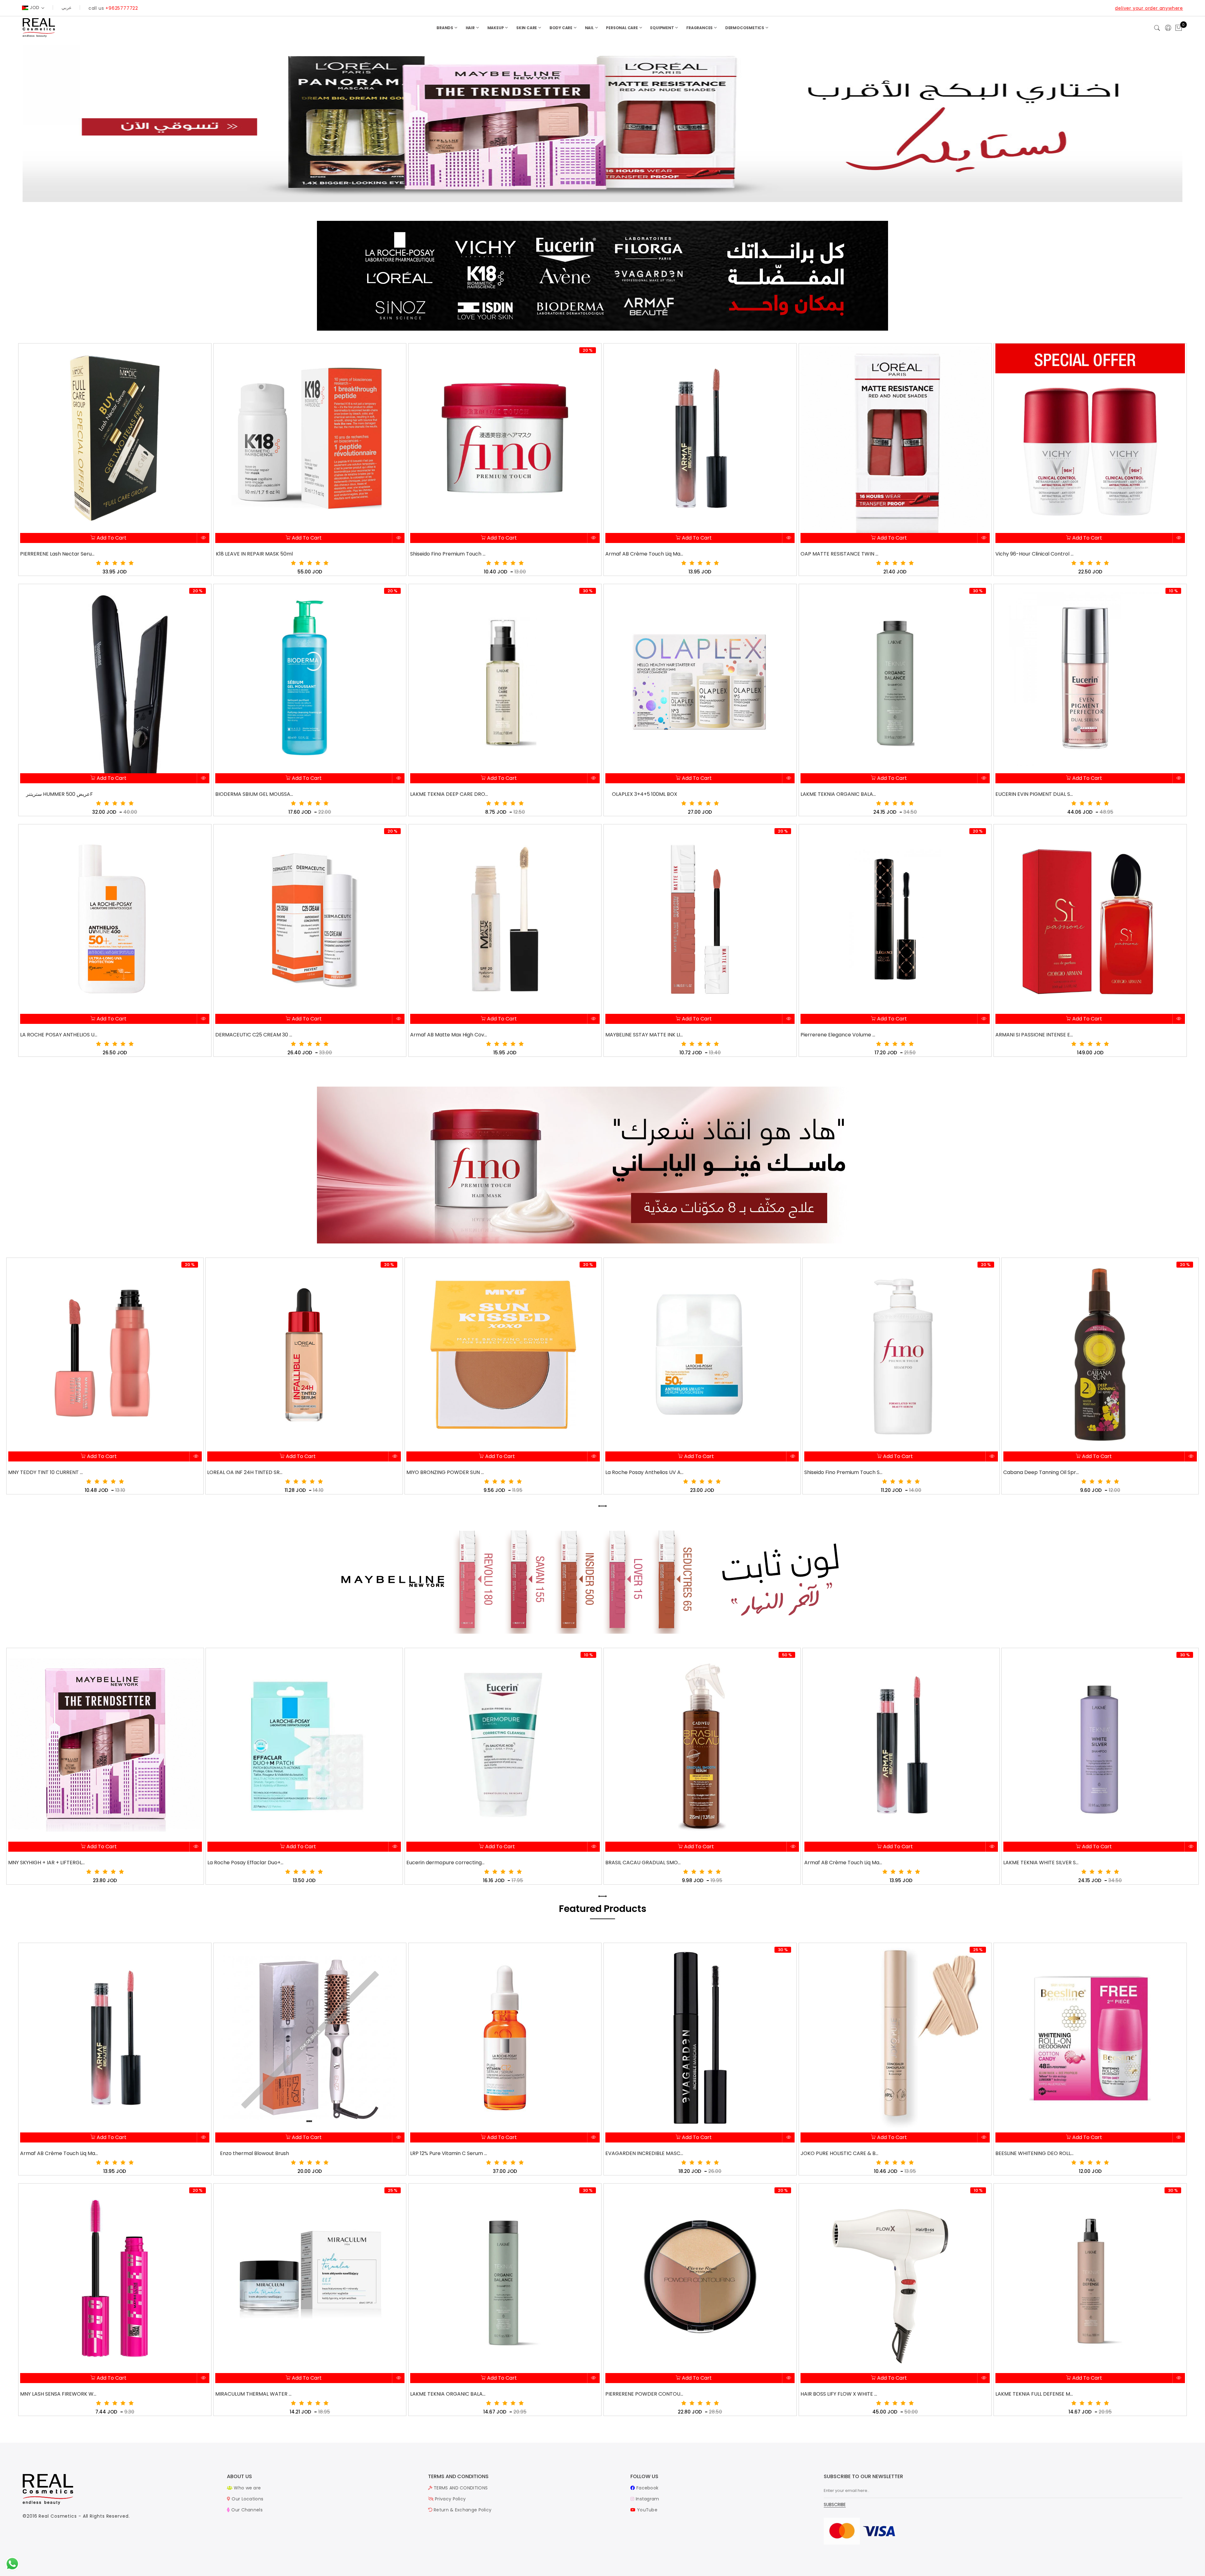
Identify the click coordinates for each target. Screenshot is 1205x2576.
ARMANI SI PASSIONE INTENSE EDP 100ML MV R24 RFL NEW (1035, 1035)
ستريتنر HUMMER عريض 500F (59, 794)
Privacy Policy (450, 2499)
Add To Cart (111, 538)
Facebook (647, 2488)
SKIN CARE (527, 28)
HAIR (471, 28)
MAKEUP (496, 28)
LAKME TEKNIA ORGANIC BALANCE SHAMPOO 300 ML (449, 2394)
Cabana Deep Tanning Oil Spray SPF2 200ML (645, 1472)
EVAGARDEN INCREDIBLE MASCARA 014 (645, 2153)
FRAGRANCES (700, 28)
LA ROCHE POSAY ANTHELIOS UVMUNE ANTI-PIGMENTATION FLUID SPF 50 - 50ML (59, 1035)
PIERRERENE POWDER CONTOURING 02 (645, 2394)
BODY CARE (561, 28)
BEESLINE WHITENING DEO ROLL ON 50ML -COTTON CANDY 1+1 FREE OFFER (1035, 2153)
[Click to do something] (12, 2563)
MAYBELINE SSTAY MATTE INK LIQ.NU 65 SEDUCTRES (645, 1035)
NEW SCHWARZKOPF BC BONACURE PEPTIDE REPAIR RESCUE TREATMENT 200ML (843, 1863)
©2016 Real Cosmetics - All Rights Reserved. (76, 2516)
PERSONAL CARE (622, 28)
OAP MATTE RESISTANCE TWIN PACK (840, 554)
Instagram (647, 2499)
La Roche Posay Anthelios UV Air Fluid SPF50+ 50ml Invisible (247, 1472)
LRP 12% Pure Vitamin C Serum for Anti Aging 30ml (449, 2153)
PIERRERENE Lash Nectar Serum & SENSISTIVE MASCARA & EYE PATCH (59, 554)
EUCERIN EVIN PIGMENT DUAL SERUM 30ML (1035, 794)
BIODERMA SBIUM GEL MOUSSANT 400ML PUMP (254, 794)
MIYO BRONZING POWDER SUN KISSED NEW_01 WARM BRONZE (48, 1472)
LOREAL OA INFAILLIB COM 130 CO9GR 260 (1043, 1862)
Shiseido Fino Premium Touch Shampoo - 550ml (446, 1472)
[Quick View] (204, 538)
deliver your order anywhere (1149, 8)
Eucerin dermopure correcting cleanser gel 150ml (48, 1863)
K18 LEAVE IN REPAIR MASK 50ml (254, 554)
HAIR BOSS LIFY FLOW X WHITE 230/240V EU (840, 2394)
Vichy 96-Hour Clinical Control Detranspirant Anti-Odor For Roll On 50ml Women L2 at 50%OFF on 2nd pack (1035, 554)
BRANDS (445, 28)
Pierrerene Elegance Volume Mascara (840, 1035)
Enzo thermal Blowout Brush (254, 2153)
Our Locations (247, 2499)
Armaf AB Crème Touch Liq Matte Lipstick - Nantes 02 (446, 1863)
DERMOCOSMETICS (745, 28)
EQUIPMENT (662, 28)
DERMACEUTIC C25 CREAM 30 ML (254, 1035)
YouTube (647, 2510)
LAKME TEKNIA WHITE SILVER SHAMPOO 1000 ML (645, 1863)
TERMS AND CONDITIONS (460, 2488)
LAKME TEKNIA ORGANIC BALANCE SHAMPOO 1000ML (840, 794)
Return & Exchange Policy (462, 2510)
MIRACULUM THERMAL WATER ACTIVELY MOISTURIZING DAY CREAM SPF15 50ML (254, 2394)
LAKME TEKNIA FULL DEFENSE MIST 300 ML (1035, 2394)
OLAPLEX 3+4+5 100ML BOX (645, 794)
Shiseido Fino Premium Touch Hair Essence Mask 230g (449, 554)
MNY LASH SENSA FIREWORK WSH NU (59, 2394)
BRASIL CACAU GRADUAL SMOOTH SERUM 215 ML (247, 1863)
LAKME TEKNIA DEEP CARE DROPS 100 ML (449, 794)
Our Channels (246, 2510)
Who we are (247, 2488)
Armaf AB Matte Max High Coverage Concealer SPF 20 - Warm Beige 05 (449, 1035)
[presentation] (600, 1506)
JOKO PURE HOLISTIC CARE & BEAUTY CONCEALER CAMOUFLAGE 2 (840, 2153)
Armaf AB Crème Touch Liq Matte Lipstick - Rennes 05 (645, 554)
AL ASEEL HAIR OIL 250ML (844, 1472)
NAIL (590, 28)
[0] (1179, 28)
